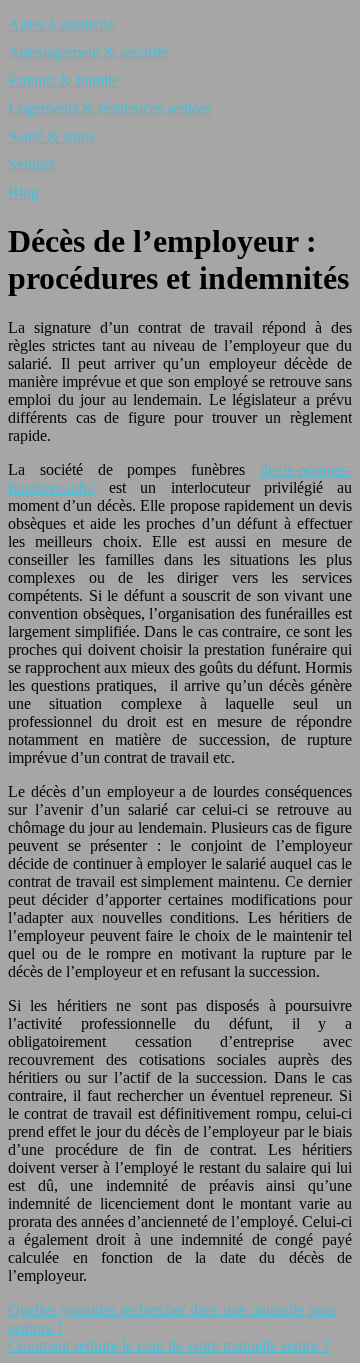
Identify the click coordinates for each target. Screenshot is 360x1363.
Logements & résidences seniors (109, 108)
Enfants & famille (63, 80)
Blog (23, 192)
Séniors (31, 164)
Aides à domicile (61, 24)
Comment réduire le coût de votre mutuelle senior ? (169, 1345)
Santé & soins (51, 136)
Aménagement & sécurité (88, 52)
